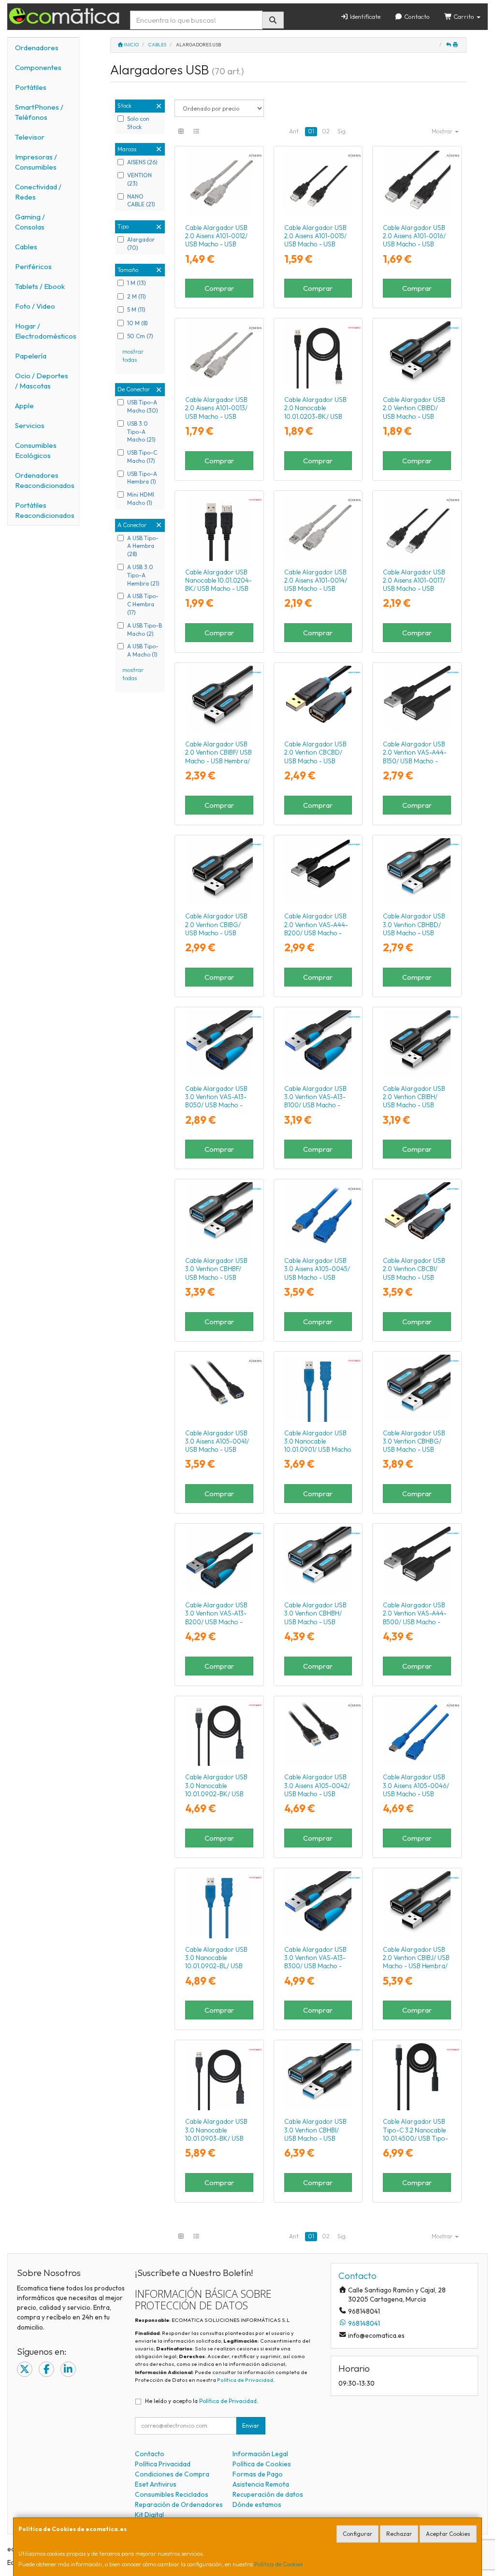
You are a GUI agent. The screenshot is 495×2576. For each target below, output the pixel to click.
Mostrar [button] (443, 131)
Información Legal (260, 2454)
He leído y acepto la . (202, 2401)
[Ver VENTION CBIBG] (219, 872)
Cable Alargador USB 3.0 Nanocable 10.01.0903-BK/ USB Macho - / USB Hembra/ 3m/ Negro (216, 2138)
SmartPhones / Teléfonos (39, 112)
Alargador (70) (141, 243)
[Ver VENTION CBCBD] (318, 699)
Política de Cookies (278, 2564)
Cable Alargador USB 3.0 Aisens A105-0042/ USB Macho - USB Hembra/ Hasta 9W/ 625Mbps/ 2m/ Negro (317, 1794)
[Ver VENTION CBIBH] (417, 1044)
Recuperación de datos (268, 2494)
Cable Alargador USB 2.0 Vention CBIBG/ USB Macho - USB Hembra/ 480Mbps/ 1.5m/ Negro (216, 933)
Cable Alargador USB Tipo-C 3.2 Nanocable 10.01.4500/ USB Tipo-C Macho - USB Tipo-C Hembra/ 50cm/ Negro (416, 2138)
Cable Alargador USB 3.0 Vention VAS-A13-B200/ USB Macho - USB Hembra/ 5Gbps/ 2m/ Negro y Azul (216, 1622)
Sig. (342, 131)
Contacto (416, 16)
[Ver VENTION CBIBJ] (417, 1905)
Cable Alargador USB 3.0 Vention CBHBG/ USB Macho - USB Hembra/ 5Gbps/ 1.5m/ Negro (415, 1450)
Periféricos (33, 266)
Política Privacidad (163, 2464)
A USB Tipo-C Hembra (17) (143, 604)
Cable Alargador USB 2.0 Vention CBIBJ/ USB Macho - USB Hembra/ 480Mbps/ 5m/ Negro (416, 1962)
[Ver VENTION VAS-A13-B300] (318, 1905)
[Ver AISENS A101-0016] (417, 183)
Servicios (30, 425)
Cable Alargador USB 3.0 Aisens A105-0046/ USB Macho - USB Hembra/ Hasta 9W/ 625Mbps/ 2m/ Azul (416, 1794)
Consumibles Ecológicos (36, 450)
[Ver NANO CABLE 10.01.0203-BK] (318, 355)
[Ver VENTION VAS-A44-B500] (417, 1560)
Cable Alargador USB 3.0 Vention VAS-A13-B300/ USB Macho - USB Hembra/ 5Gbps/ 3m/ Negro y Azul (315, 1966)
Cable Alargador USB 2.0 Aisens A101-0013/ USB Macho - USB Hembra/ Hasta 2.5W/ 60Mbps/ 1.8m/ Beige (217, 416)
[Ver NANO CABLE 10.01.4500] (417, 2077)
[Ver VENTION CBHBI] (318, 2077)
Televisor (30, 137)
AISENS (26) (142, 162)
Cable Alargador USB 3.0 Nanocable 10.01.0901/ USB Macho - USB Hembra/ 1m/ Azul (318, 1450)
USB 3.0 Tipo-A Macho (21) (141, 432)
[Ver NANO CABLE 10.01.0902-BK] (219, 1733)
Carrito (464, 16)
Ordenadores (37, 48)
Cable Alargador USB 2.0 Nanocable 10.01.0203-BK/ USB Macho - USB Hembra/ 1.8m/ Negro (317, 416)
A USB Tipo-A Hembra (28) (143, 546)
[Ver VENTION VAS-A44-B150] (417, 699)
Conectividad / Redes (38, 192)
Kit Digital (149, 2515)
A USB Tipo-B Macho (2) (145, 630)
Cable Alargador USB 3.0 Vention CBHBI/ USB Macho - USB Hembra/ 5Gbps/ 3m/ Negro (315, 2138)
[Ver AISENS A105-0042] (318, 1733)
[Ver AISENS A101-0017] (417, 527)
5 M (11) (136, 309)
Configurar (357, 2534)
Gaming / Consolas (30, 222)
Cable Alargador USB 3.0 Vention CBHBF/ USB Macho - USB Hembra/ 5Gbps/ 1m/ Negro (216, 1277)
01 (311, 131)
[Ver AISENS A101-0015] (318, 183)
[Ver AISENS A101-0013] (219, 355)
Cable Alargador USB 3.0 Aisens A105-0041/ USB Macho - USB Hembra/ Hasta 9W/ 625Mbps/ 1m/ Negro (217, 1450)
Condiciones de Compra (172, 2474)
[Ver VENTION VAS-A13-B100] (318, 1044)
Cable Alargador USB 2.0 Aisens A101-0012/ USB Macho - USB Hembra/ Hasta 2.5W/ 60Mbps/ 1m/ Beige (217, 244)
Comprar (219, 288)
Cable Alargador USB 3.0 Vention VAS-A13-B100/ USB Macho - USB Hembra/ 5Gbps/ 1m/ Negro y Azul (315, 1105)
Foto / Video (35, 306)
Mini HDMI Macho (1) (141, 499)
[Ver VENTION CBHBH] (318, 1560)
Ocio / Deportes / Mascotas (42, 381)
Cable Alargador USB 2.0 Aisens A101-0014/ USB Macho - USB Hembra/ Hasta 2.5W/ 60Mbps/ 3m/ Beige (316, 589)
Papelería (31, 356)
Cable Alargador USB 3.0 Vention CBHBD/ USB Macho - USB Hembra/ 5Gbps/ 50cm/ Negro (414, 933)
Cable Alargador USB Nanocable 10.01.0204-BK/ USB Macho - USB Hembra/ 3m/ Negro (218, 585)
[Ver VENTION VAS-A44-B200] (318, 872)
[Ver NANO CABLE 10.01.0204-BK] (219, 527)
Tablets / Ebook (40, 286)
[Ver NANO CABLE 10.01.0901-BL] (318, 1388)
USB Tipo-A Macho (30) (143, 406)
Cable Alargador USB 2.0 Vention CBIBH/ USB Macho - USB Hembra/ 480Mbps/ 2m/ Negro (414, 1105)
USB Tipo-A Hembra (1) (142, 478)
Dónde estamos (257, 2504)
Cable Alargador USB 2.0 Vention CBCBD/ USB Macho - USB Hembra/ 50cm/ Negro (317, 757)
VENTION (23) (139, 179)
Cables (26, 247)
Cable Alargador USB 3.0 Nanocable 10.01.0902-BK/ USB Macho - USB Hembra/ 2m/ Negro (218, 1794)
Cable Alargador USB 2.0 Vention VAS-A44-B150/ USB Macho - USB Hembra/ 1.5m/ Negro (415, 761)
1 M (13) (137, 283)
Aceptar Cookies (448, 2534)
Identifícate (364, 16)
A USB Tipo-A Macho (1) (143, 650)
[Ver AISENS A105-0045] (318, 1216)
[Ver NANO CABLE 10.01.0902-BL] (219, 1905)
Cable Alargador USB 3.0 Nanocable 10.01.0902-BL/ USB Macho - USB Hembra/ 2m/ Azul (218, 1966)
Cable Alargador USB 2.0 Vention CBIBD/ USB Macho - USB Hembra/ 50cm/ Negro (415, 412)
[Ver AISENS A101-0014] (318, 527)
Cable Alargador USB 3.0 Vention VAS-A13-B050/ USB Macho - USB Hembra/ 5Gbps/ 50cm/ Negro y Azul (216, 1105)
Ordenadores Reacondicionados (45, 480)
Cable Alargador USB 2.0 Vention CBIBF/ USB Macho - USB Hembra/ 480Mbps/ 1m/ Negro (218, 757)
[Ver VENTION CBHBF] (219, 1216)
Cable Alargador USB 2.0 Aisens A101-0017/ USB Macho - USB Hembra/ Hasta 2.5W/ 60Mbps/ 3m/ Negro (414, 589)
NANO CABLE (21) (141, 200)
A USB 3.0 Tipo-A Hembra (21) (143, 575)
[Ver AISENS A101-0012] (219, 183)
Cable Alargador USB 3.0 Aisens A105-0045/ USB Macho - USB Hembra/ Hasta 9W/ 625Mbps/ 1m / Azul (317, 1277)
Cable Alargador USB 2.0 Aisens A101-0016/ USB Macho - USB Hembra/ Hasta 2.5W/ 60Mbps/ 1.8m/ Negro (414, 244)
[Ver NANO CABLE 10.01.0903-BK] (219, 2077)
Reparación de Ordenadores (179, 2504)
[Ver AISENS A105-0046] (417, 1733)
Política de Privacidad (245, 2380)
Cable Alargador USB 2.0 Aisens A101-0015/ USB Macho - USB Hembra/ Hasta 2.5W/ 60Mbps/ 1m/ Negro (316, 244)
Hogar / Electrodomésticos (46, 331)
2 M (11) (137, 296)
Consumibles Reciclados (172, 2494)
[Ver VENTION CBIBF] (219, 699)
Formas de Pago (258, 2474)
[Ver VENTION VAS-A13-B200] (219, 1560)
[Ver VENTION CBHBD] (417, 872)
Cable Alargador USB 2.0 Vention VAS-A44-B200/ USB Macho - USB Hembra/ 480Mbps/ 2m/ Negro (316, 933)
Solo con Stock (138, 123)
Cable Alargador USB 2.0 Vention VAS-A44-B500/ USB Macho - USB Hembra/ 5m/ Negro (415, 1622)
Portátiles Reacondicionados (45, 510)
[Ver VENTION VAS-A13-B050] (219, 1044)
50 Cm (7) (140, 336)
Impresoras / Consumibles (36, 162)
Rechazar (399, 2534)
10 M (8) (138, 323)
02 (326, 131)
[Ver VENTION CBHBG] (417, 1388)
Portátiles (31, 87)
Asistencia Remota (261, 2484)
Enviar (251, 2426)
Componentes (38, 67)
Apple (24, 406)
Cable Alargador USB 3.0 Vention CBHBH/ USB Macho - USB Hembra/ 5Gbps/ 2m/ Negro (315, 1622)
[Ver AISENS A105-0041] (219, 1388)
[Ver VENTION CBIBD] (417, 355)
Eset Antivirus (156, 2484)
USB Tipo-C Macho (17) (142, 457)
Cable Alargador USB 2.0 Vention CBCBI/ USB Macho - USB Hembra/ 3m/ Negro (414, 1273)
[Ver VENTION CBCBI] (417, 1216)
